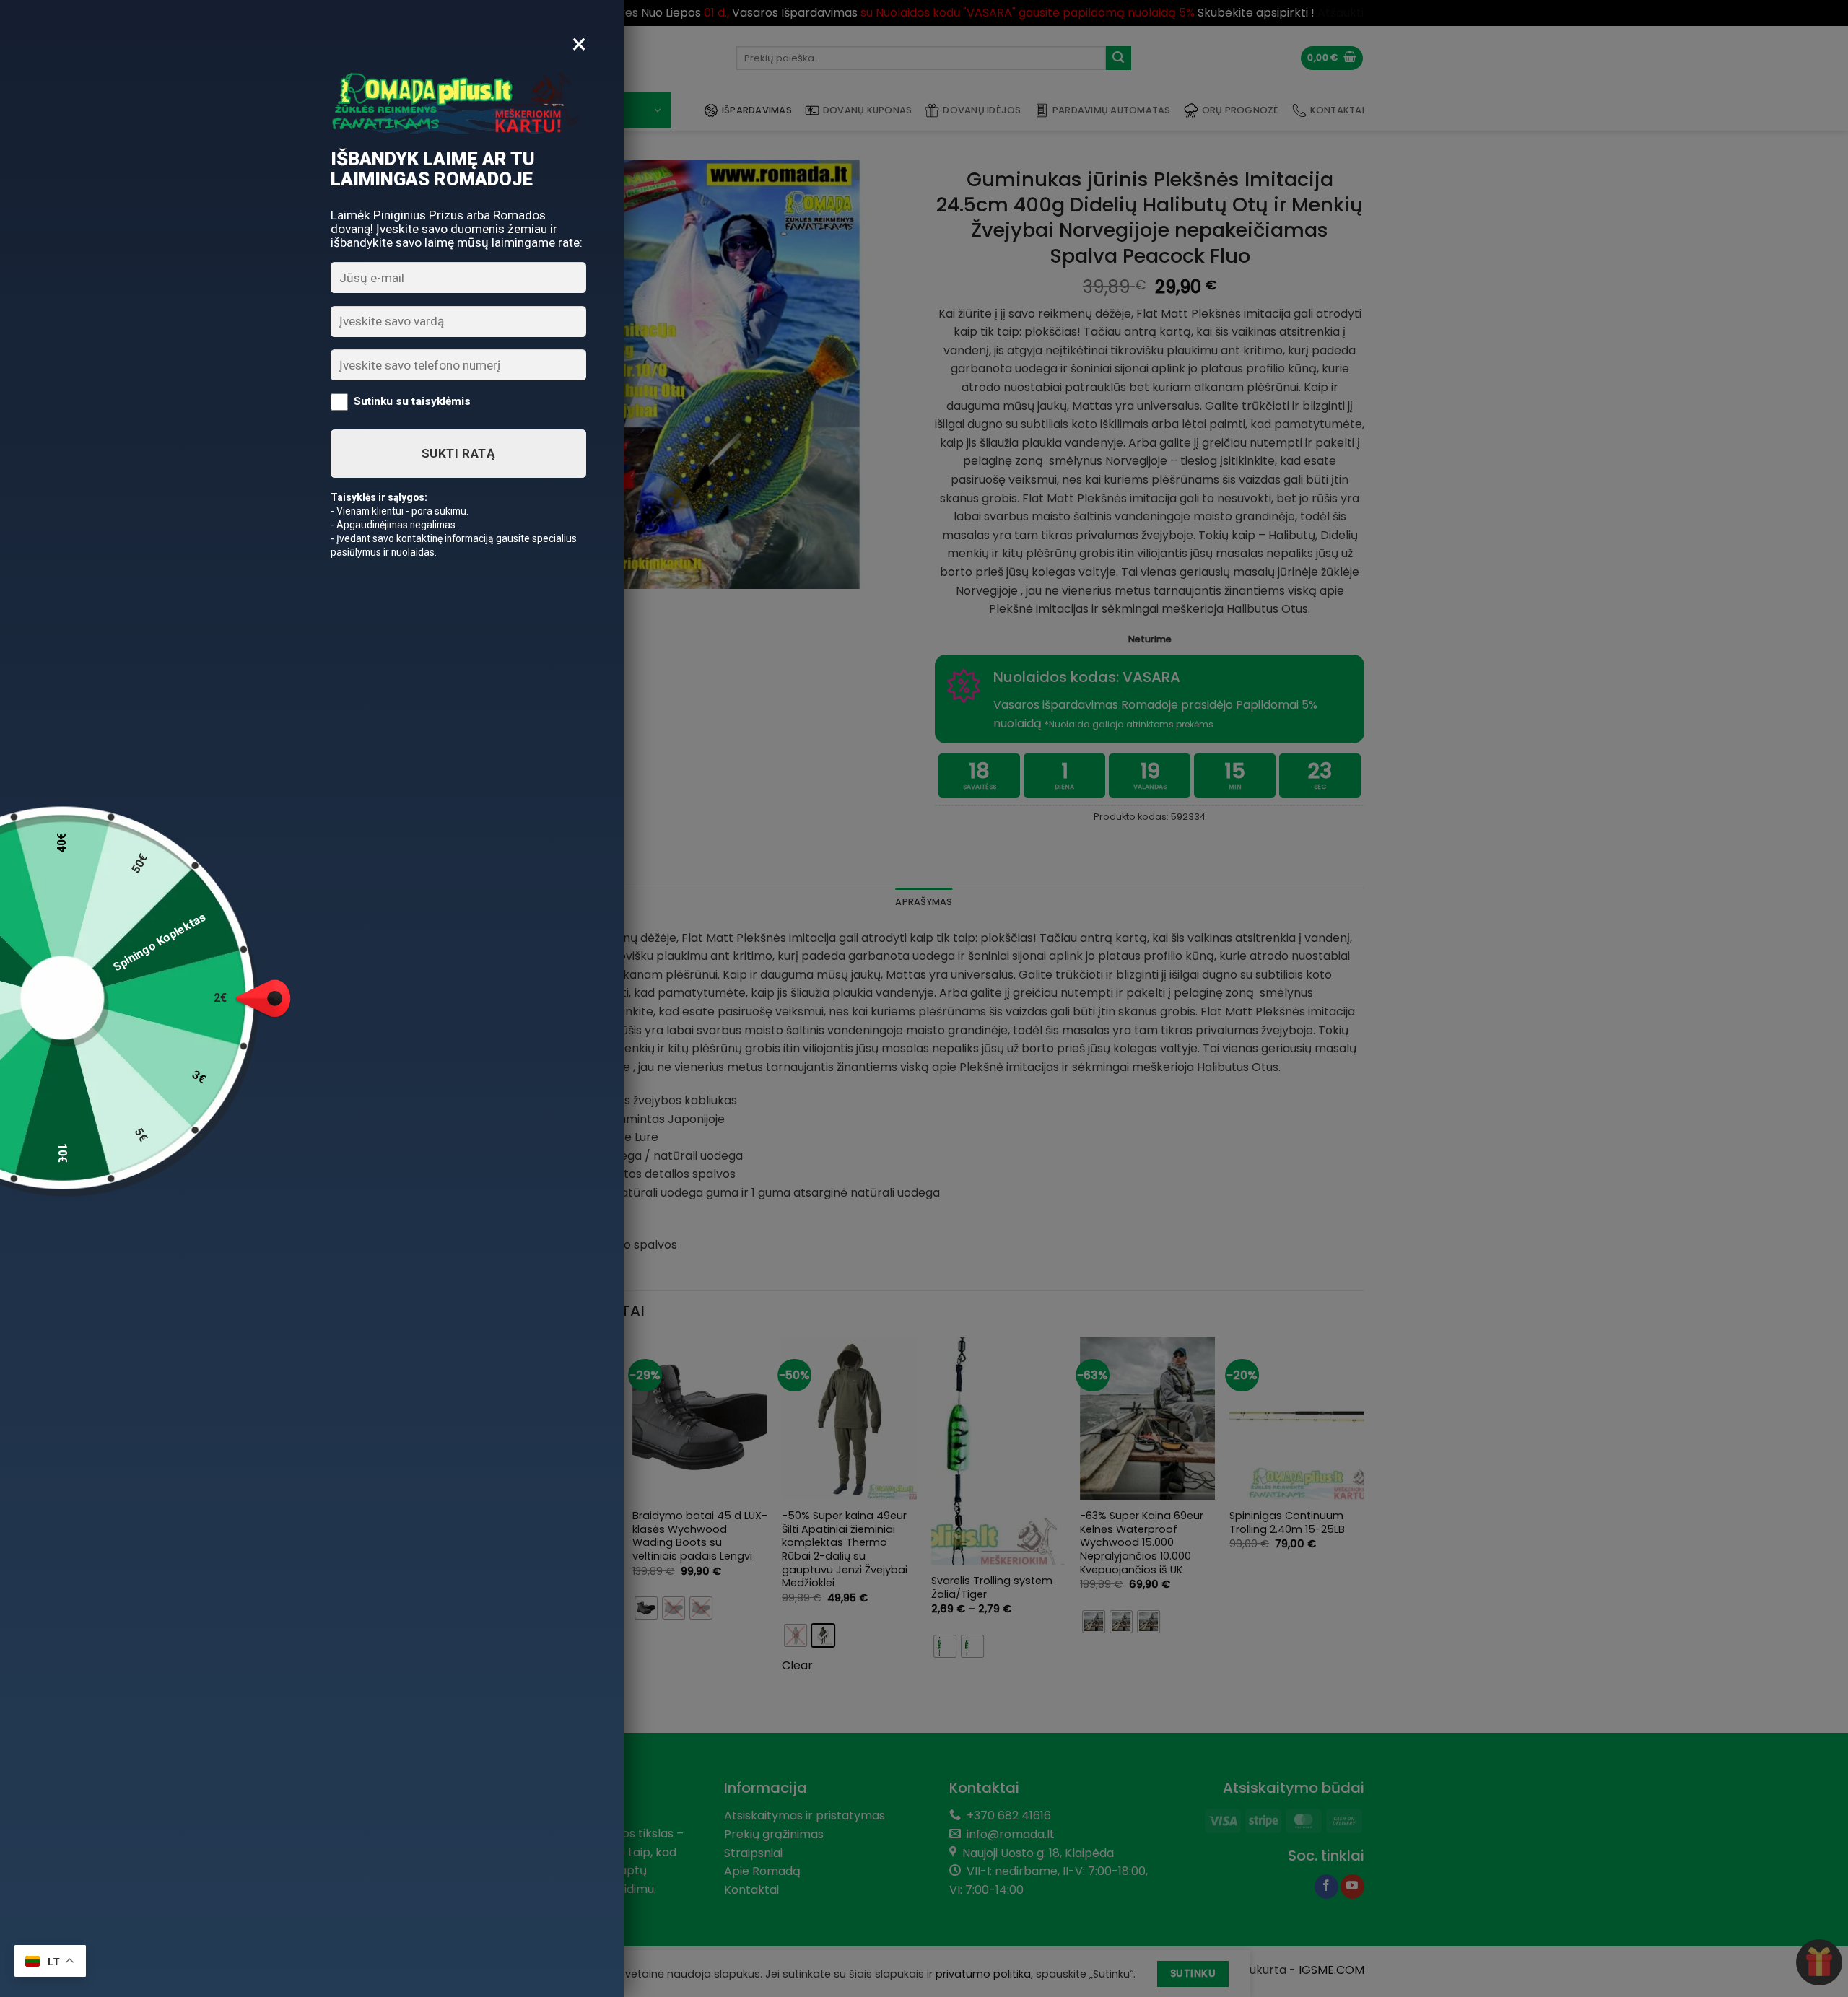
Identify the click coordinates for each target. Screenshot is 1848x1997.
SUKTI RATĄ (458, 453)
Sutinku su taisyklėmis (412, 401)
